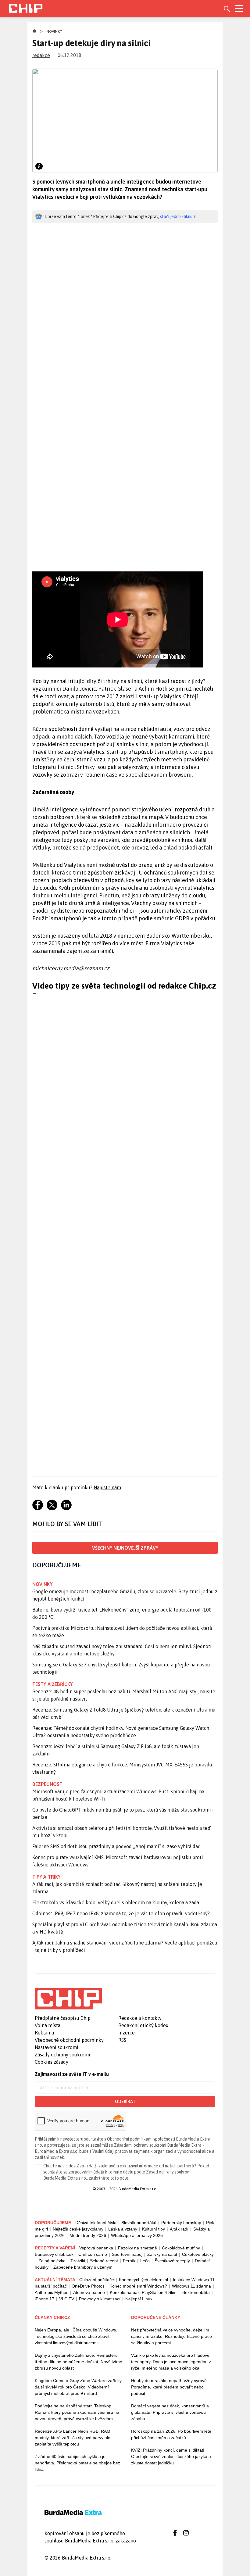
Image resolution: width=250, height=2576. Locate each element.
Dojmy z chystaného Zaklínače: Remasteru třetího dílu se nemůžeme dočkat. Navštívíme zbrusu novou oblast (79, 2362)
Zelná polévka (52, 2261)
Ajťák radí (179, 2229)
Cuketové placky (198, 2254)
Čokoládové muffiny (181, 2248)
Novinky (54, 31)
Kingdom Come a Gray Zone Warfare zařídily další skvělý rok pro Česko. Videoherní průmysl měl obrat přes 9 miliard (78, 2387)
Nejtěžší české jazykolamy (78, 2229)
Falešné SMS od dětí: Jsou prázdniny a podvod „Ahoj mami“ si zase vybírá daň (116, 1846)
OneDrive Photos (88, 2286)
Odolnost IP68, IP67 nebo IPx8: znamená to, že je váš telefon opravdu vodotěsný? (121, 1913)
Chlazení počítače (97, 2280)
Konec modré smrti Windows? (138, 2286)
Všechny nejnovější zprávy (125, 1548)
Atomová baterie (89, 2292)
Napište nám (107, 1487)
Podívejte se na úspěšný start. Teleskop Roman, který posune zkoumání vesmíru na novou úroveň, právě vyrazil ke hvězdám (77, 2412)
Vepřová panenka (96, 2248)
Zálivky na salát (162, 2254)
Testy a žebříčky (53, 1684)
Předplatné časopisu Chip (63, 2018)
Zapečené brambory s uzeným (83, 2267)
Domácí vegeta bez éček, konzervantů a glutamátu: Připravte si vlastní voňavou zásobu (170, 2412)
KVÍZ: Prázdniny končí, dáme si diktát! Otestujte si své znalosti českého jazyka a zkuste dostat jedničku (171, 2456)
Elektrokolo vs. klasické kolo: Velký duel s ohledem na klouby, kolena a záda (116, 1902)
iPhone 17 (45, 2299)
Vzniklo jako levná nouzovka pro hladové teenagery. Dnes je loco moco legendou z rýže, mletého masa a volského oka (171, 2362)
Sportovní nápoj (127, 2254)
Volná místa (48, 2025)
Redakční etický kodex (143, 2025)
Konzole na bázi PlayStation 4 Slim (143, 2292)
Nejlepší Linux (139, 2299)
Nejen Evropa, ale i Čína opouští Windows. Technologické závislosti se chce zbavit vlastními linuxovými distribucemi (76, 2336)
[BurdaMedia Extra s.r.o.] (68, 1999)
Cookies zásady (52, 2062)
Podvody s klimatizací (100, 2299)
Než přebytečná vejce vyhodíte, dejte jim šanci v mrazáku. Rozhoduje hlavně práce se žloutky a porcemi (171, 2336)
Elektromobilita (196, 2292)
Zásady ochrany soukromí (62, 2055)
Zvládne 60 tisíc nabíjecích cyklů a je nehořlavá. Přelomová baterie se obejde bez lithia (77, 2463)
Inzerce (127, 2033)
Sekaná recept (104, 2261)
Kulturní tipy (154, 2229)
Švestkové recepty (172, 2261)
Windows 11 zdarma (191, 2286)
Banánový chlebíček (54, 2254)
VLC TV (67, 2299)
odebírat (125, 2102)
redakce (41, 55)
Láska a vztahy (123, 2229)
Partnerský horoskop (181, 2223)
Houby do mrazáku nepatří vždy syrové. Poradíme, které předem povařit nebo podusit (170, 2387)
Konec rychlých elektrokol (143, 2280)
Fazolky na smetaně (137, 2248)
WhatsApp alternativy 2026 (137, 2235)
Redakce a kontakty (140, 2018)
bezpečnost (47, 1784)
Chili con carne (93, 2254)
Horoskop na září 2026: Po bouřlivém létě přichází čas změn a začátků (171, 2434)
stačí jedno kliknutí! (178, 216)
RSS (122, 2040)
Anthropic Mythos (52, 2292)
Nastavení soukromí (57, 2047)
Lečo (145, 2261)
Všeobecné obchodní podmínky (69, 2040)
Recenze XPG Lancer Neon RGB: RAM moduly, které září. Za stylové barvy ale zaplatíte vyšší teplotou (73, 2438)
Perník (129, 2261)
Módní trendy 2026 (88, 2235)
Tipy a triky (46, 1877)
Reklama (44, 2033)
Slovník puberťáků (139, 2223)
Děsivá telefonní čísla (96, 2223)
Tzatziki (78, 2261)
